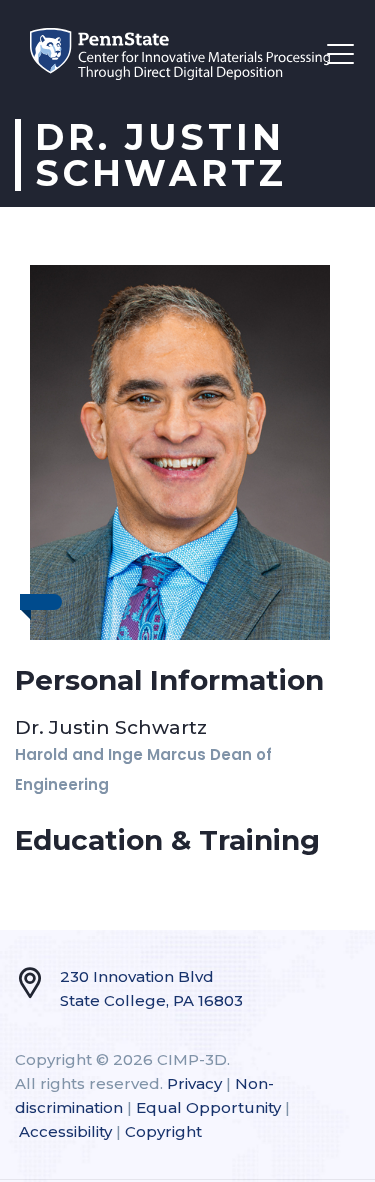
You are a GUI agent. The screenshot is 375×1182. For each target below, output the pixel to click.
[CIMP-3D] (180, 53)
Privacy (194, 1083)
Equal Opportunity (208, 1107)
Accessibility (65, 1131)
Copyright (163, 1131)
